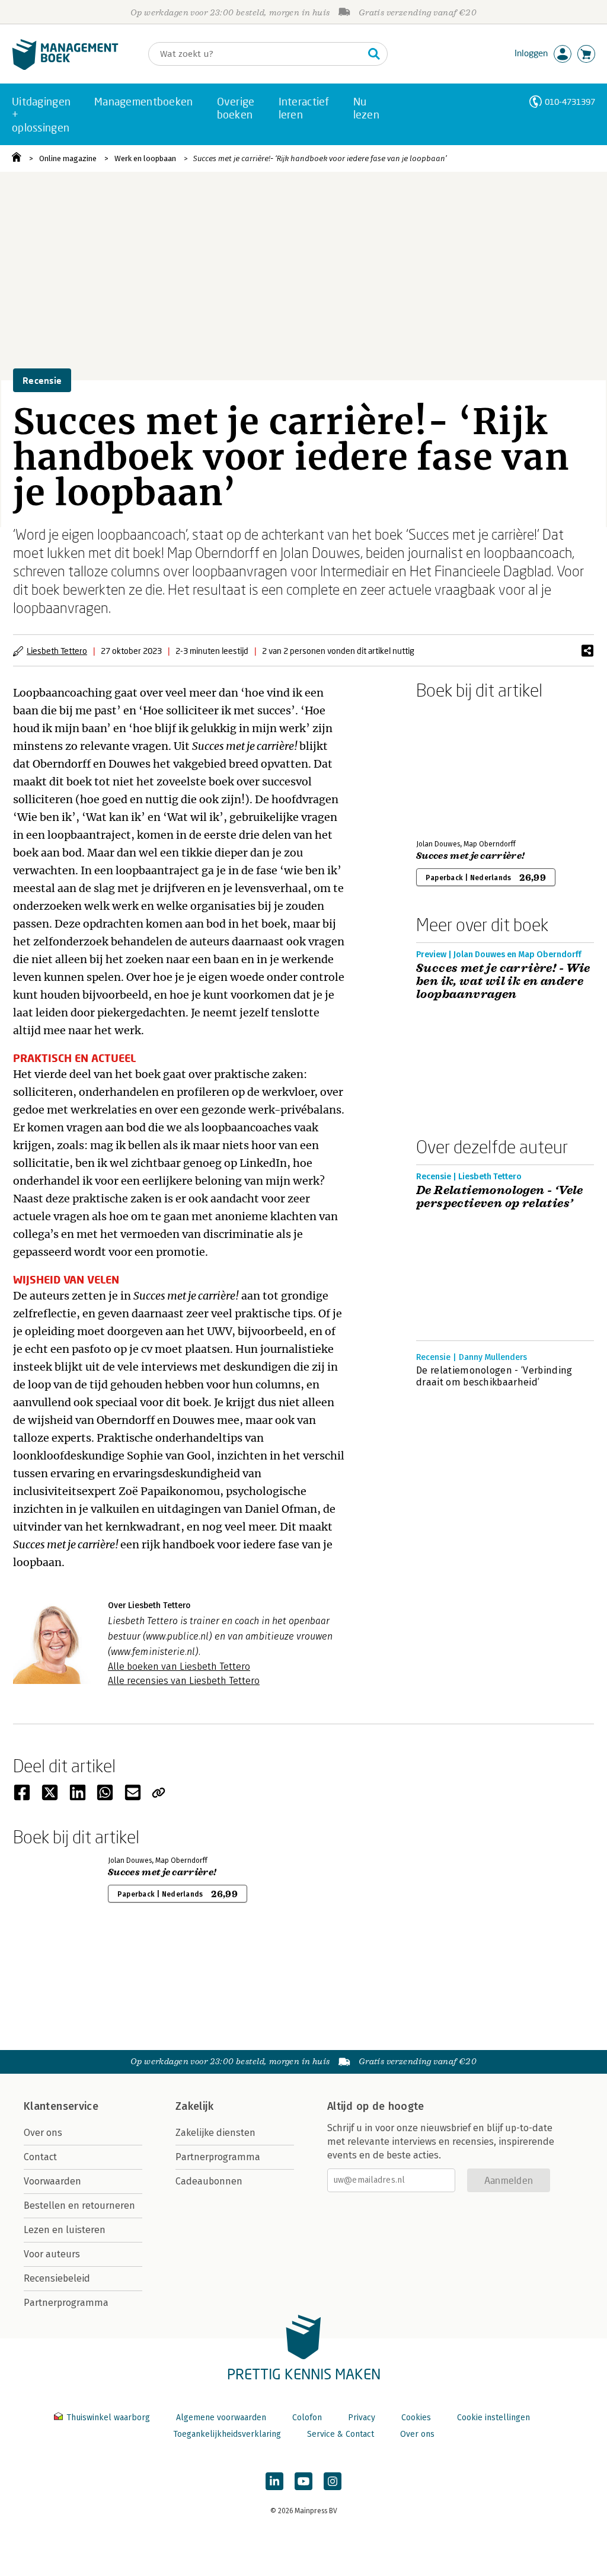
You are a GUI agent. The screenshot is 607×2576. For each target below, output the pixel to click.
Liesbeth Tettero (57, 651)
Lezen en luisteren (65, 2230)
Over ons (43, 2133)
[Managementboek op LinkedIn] (274, 2481)
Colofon (307, 2418)
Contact (40, 2157)
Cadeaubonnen (209, 2181)
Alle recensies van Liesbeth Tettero (184, 1681)
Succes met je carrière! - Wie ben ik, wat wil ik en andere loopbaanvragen (503, 981)
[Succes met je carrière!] (458, 767)
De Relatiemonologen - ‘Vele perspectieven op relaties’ (500, 1197)
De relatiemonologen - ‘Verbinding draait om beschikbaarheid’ (494, 1376)
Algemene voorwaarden (221, 2418)
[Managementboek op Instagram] (333, 2481)
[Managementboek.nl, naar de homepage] (65, 67)
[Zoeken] (374, 54)
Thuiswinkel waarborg (108, 2418)
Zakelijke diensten (215, 2133)
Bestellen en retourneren (79, 2206)
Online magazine (68, 158)
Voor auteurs (52, 2254)
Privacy (362, 2418)
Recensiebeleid (57, 2278)
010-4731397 (570, 102)
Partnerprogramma (66, 2303)
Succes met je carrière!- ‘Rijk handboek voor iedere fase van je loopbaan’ (320, 158)
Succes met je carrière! (470, 856)
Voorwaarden (52, 2181)
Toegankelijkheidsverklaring (227, 2434)
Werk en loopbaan (145, 158)
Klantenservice (61, 2106)
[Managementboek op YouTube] (303, 2481)
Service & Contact (341, 2434)
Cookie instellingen (493, 2418)
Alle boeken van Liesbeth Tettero (179, 1666)
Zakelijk (194, 2106)
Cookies (416, 2418)
